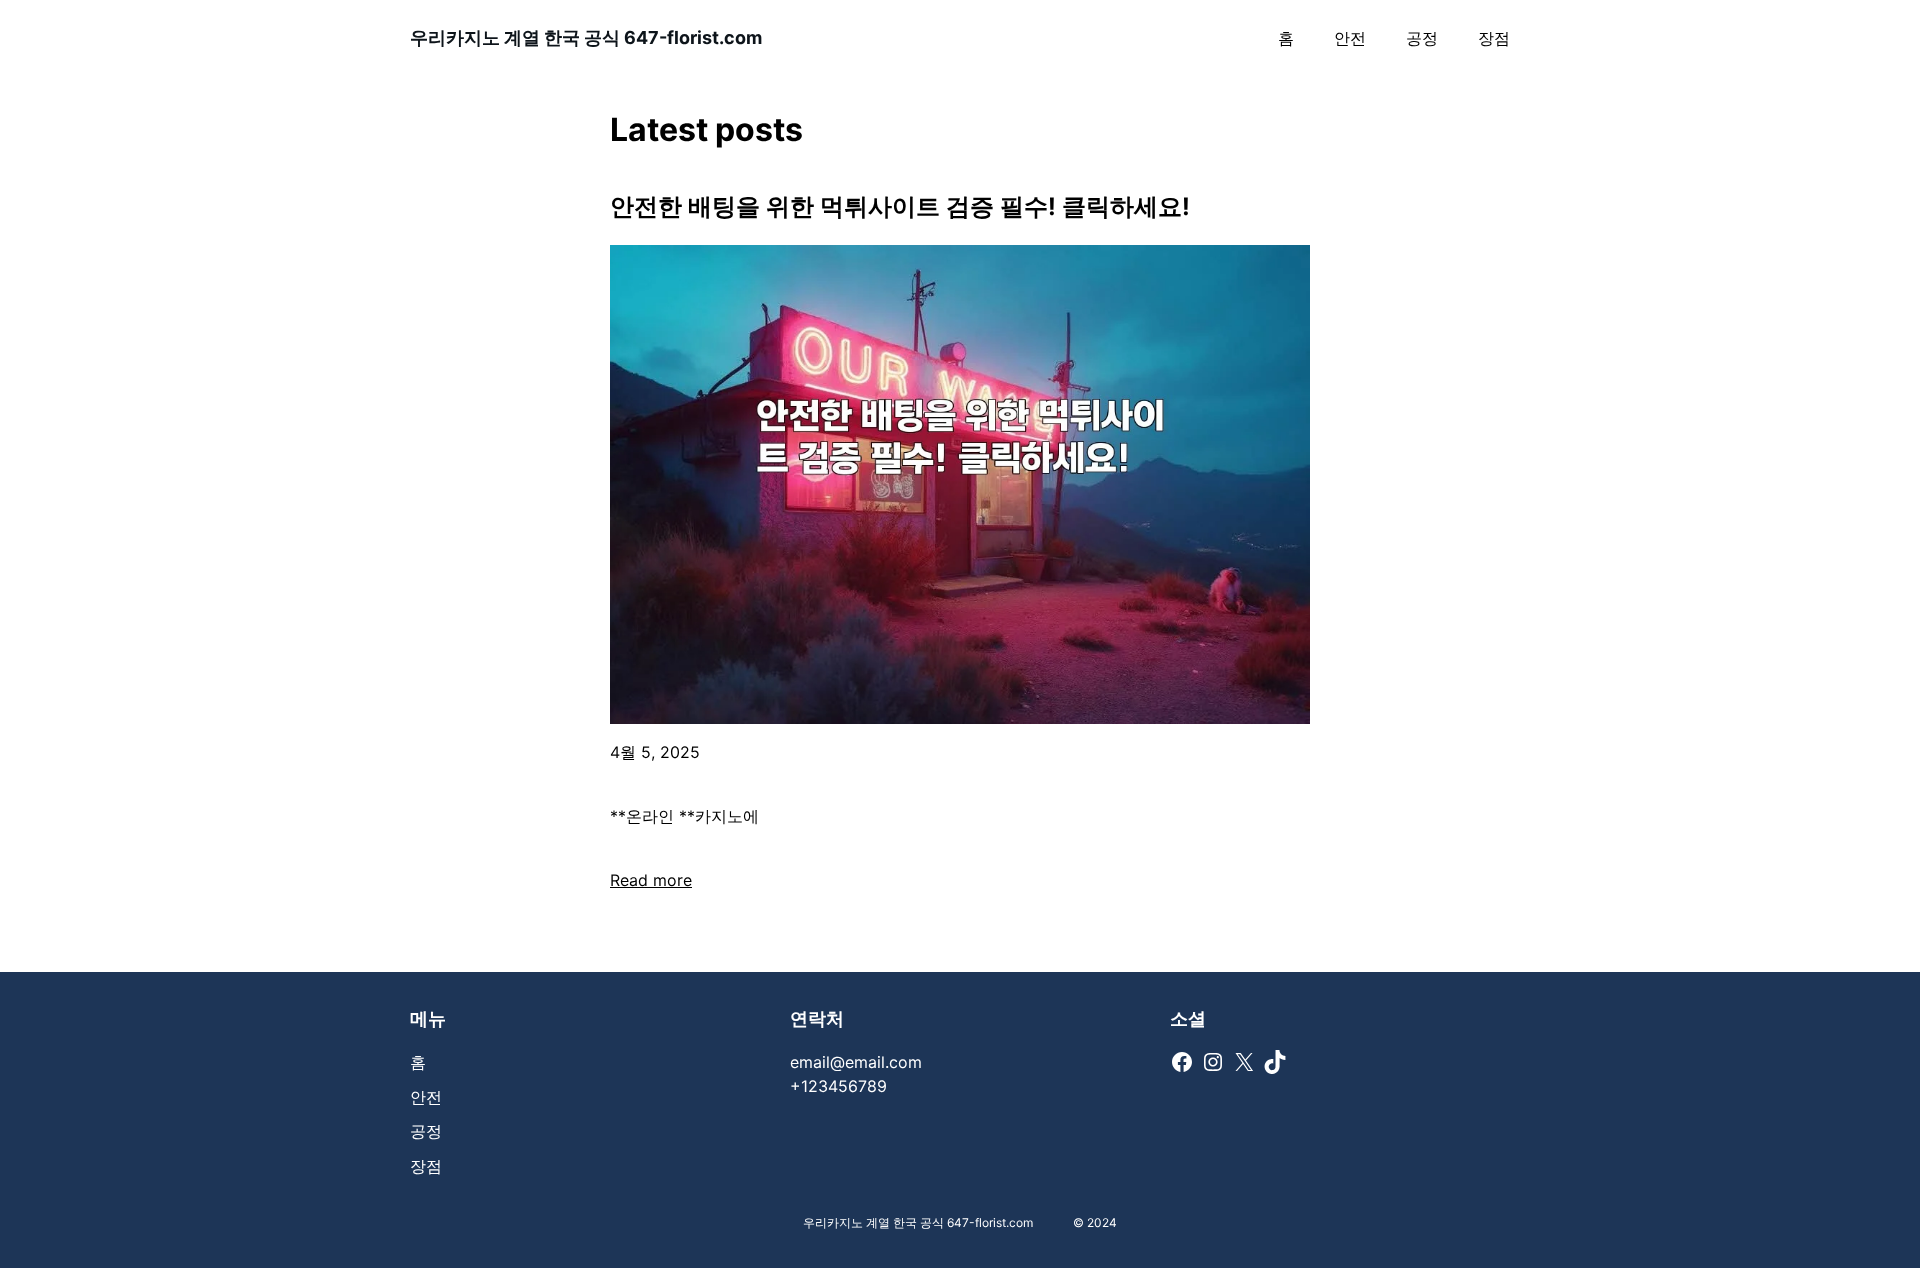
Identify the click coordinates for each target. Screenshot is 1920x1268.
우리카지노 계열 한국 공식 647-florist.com (586, 37)
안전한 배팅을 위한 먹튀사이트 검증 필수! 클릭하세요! (900, 206)
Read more (651, 880)
